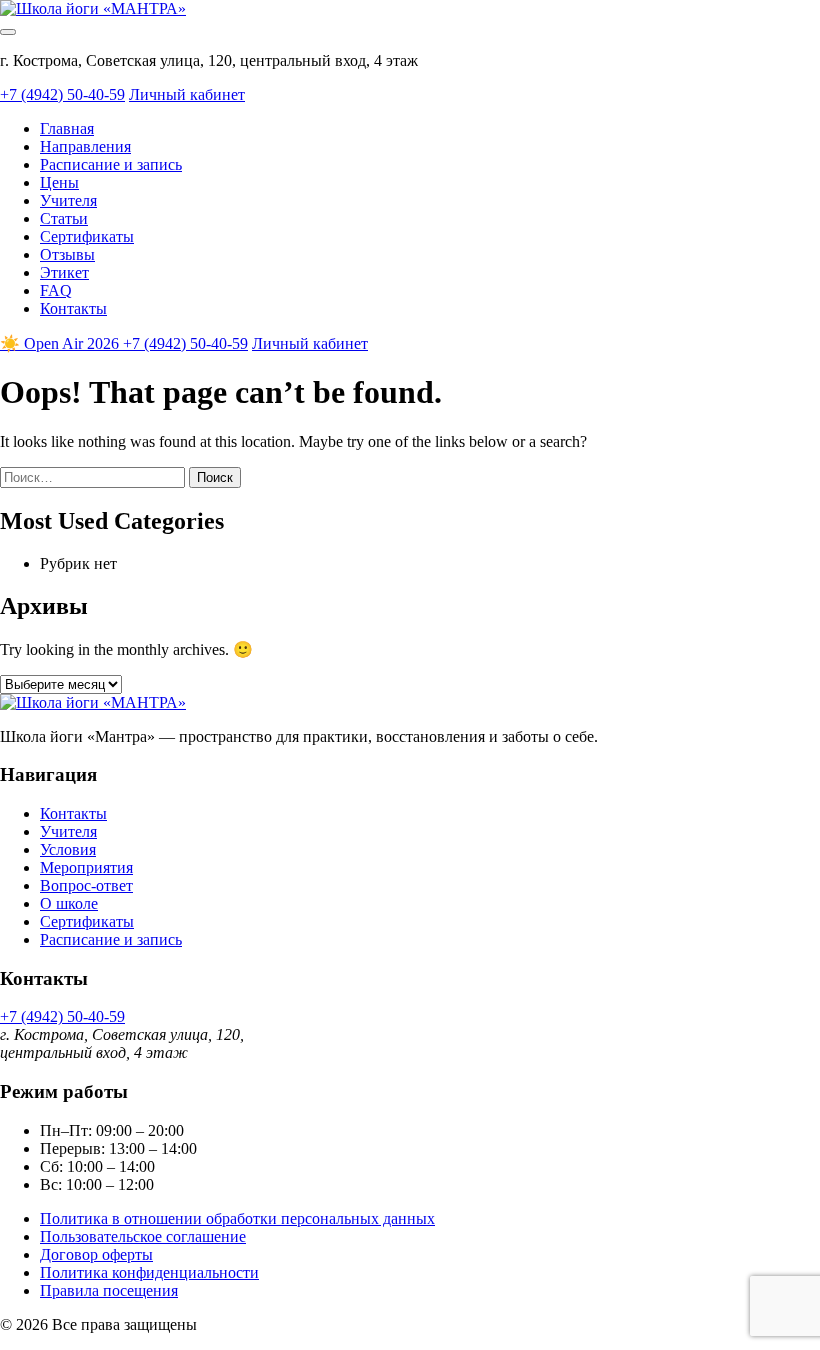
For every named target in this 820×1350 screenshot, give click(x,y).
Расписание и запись (111, 164)
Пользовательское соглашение (143, 1236)
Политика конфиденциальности (149, 1272)
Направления (85, 146)
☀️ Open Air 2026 (61, 343)
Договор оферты (96, 1254)
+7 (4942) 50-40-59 (62, 94)
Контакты (73, 308)
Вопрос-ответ (86, 885)
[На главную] (93, 8)
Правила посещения (109, 1290)
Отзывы (67, 254)
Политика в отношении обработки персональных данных (237, 1218)
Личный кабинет (187, 94)
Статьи (64, 218)
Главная (67, 128)
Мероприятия (86, 867)
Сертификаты (87, 236)
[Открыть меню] (8, 32)
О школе (69, 903)
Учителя (68, 200)
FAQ (56, 290)
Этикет (64, 272)
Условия (68, 849)
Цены (59, 182)
